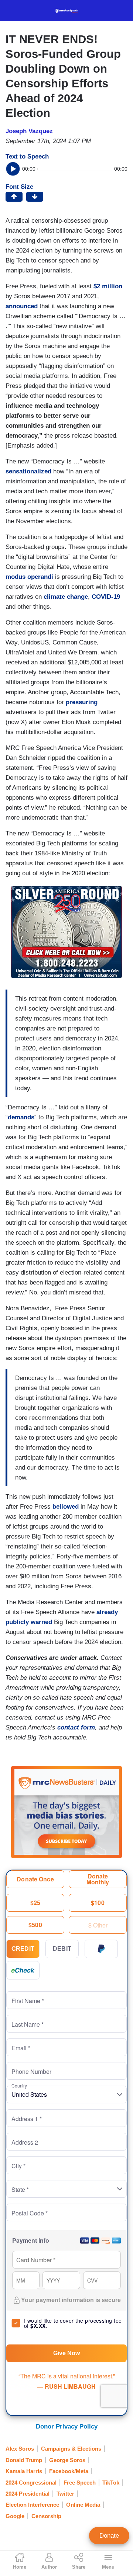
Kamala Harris (24, 2471)
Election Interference (32, 2505)
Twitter (65, 2494)
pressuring (82, 702)
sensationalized (28, 471)
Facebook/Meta (69, 2471)
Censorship (46, 2516)
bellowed (66, 1507)
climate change (66, 597)
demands (21, 1117)
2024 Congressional (31, 2483)
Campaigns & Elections (71, 2449)
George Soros (67, 2460)
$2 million (108, 286)
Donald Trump (24, 2460)
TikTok (111, 2483)
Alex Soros (20, 2449)
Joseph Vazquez (29, 131)
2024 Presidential (28, 2494)
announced (22, 306)
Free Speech (80, 2483)
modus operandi (29, 577)
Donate (109, 2536)
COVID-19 (106, 597)
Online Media (83, 2505)
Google (15, 2516)
